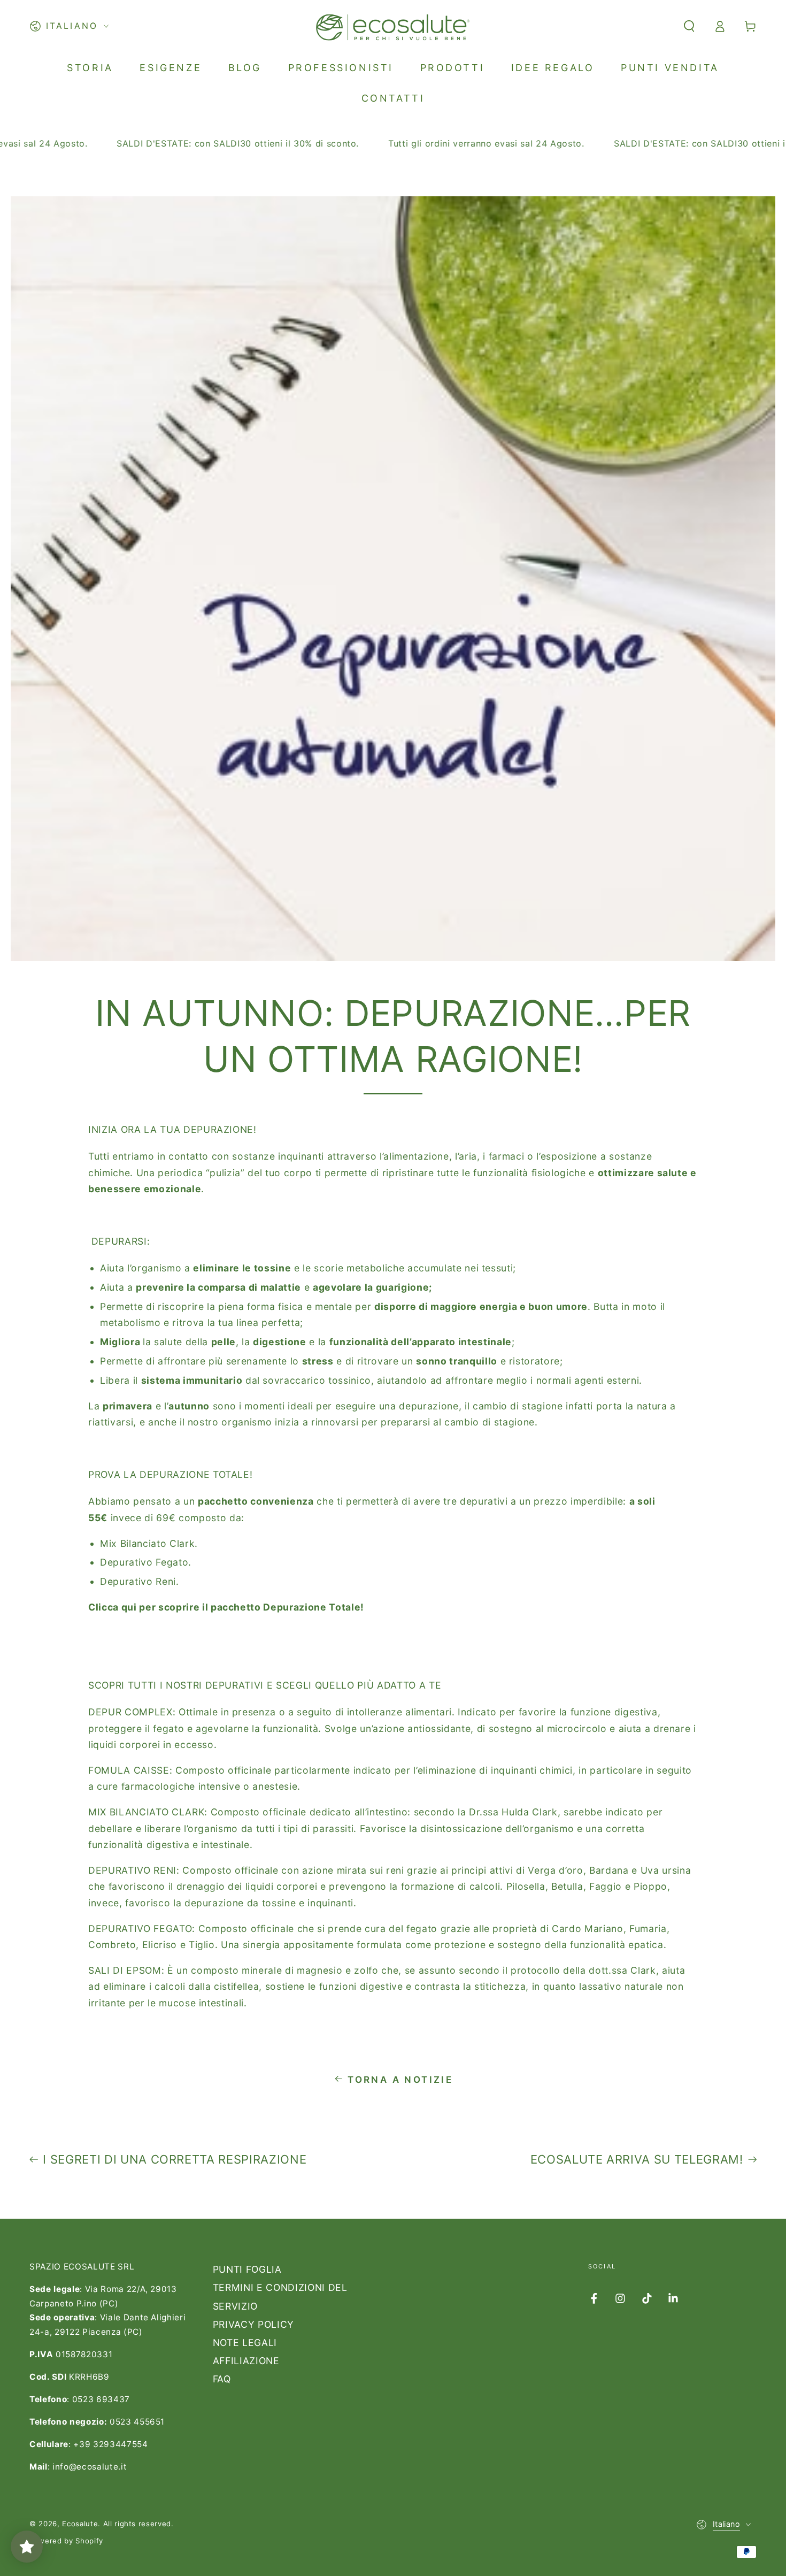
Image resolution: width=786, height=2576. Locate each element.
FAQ (222, 2379)
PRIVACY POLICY (253, 2324)
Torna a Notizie (400, 2080)
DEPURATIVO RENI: (134, 1870)
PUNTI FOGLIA (247, 2269)
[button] (689, 26)
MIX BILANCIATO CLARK (146, 1812)
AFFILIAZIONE (246, 2361)
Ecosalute (80, 2524)
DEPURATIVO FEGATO (140, 1929)
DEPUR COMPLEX (130, 1712)
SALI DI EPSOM (125, 1970)
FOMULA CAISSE (129, 1770)
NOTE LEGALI (245, 2343)
